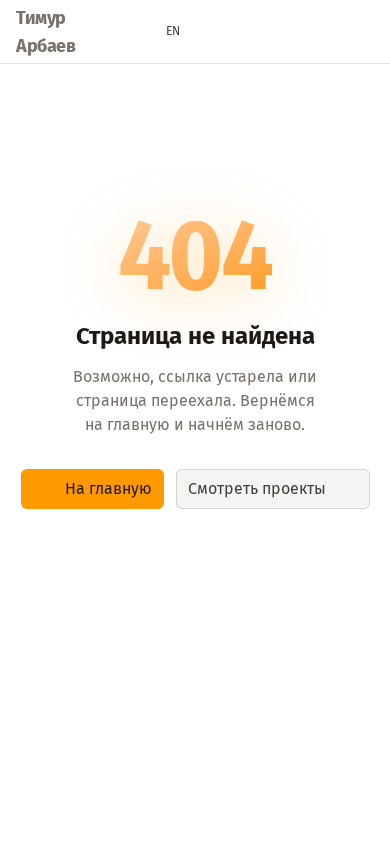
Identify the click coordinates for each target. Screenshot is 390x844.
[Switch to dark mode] (212, 32)
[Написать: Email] (250, 32)
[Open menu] (364, 32)
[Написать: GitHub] (326, 32)
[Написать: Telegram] (288, 32)
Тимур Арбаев (45, 32)
